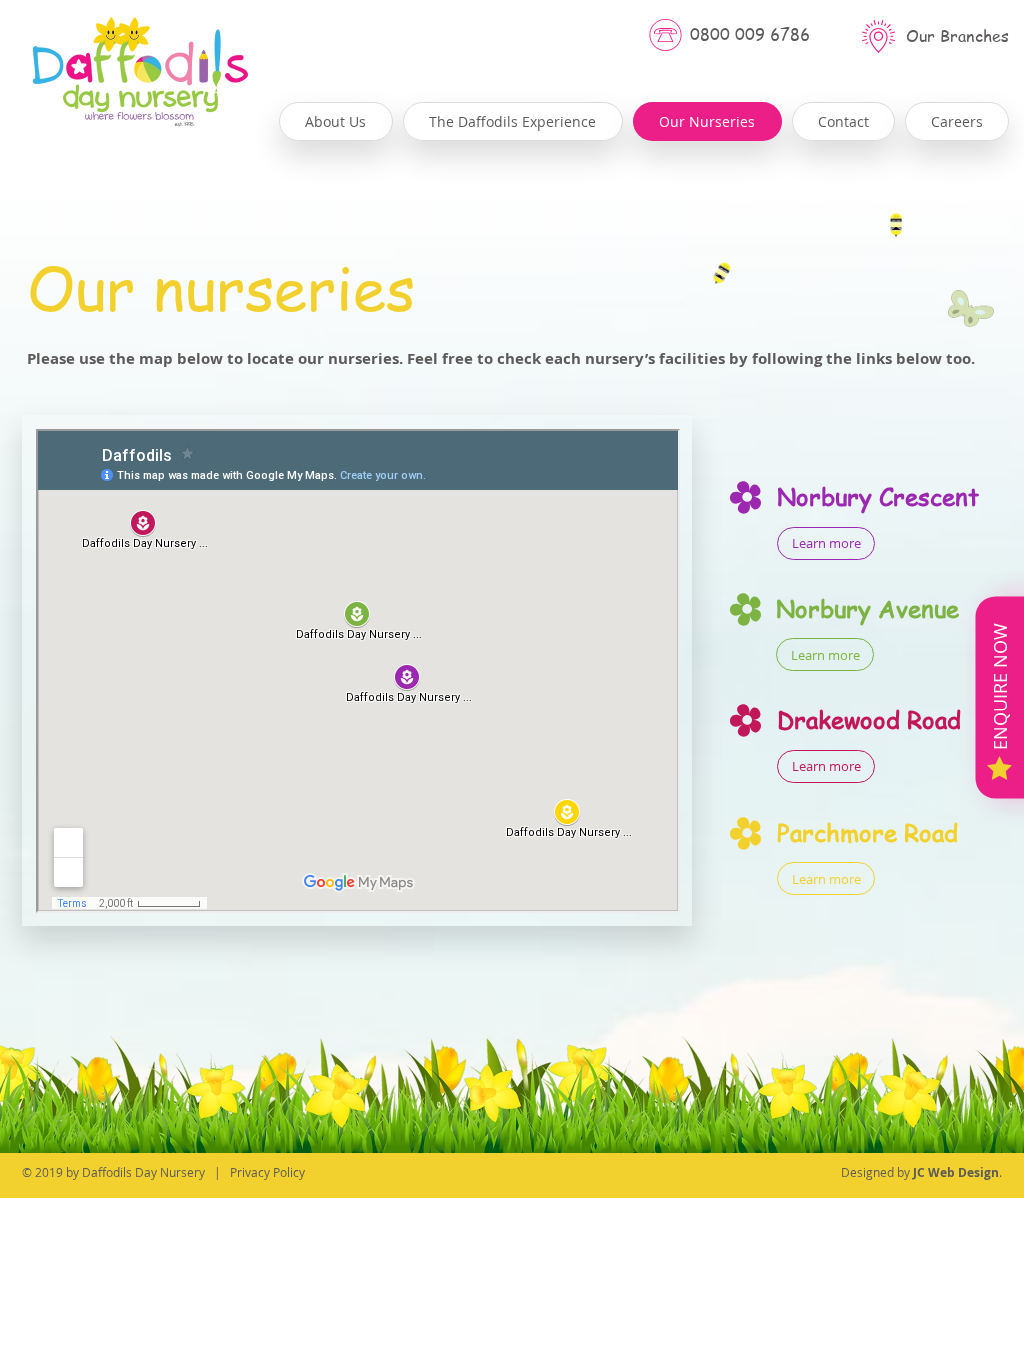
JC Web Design (956, 1172)
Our (920, 36)
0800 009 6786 (750, 34)
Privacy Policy (267, 1172)
